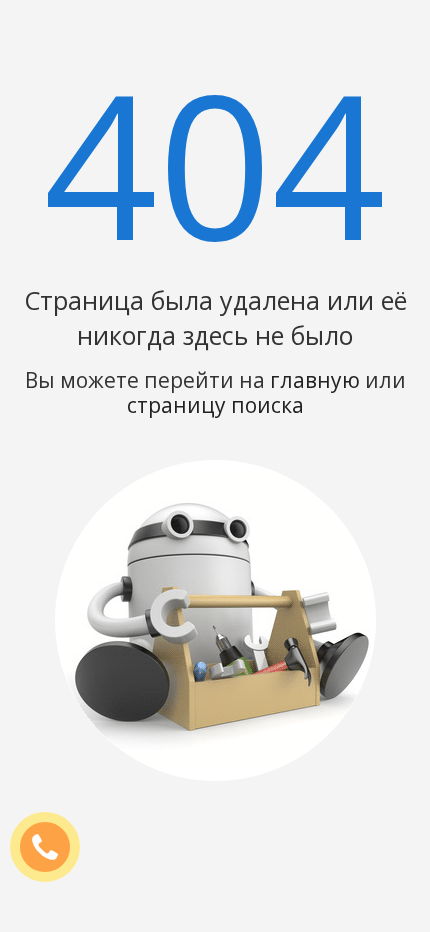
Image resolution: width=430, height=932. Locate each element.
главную (315, 380)
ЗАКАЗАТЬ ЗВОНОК (53, 848)
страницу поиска (215, 405)
